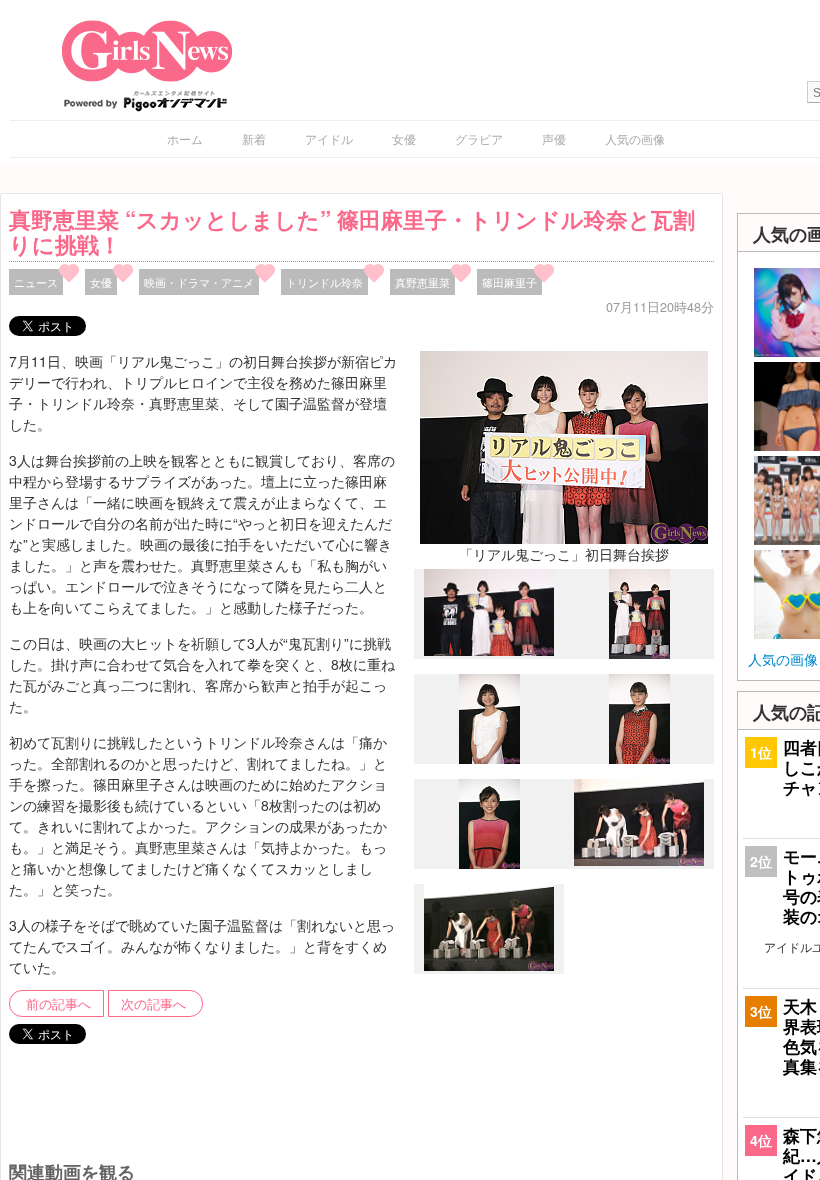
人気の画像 (635, 138)
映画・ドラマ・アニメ (199, 282)
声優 (554, 138)
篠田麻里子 (509, 282)
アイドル (329, 138)
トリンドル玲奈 (324, 282)
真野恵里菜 (422, 282)
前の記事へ (58, 1004)
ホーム (185, 138)
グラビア (479, 138)
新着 (254, 138)
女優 (404, 138)
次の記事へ (153, 1004)
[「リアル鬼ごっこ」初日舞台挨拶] (564, 445)
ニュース (36, 282)
